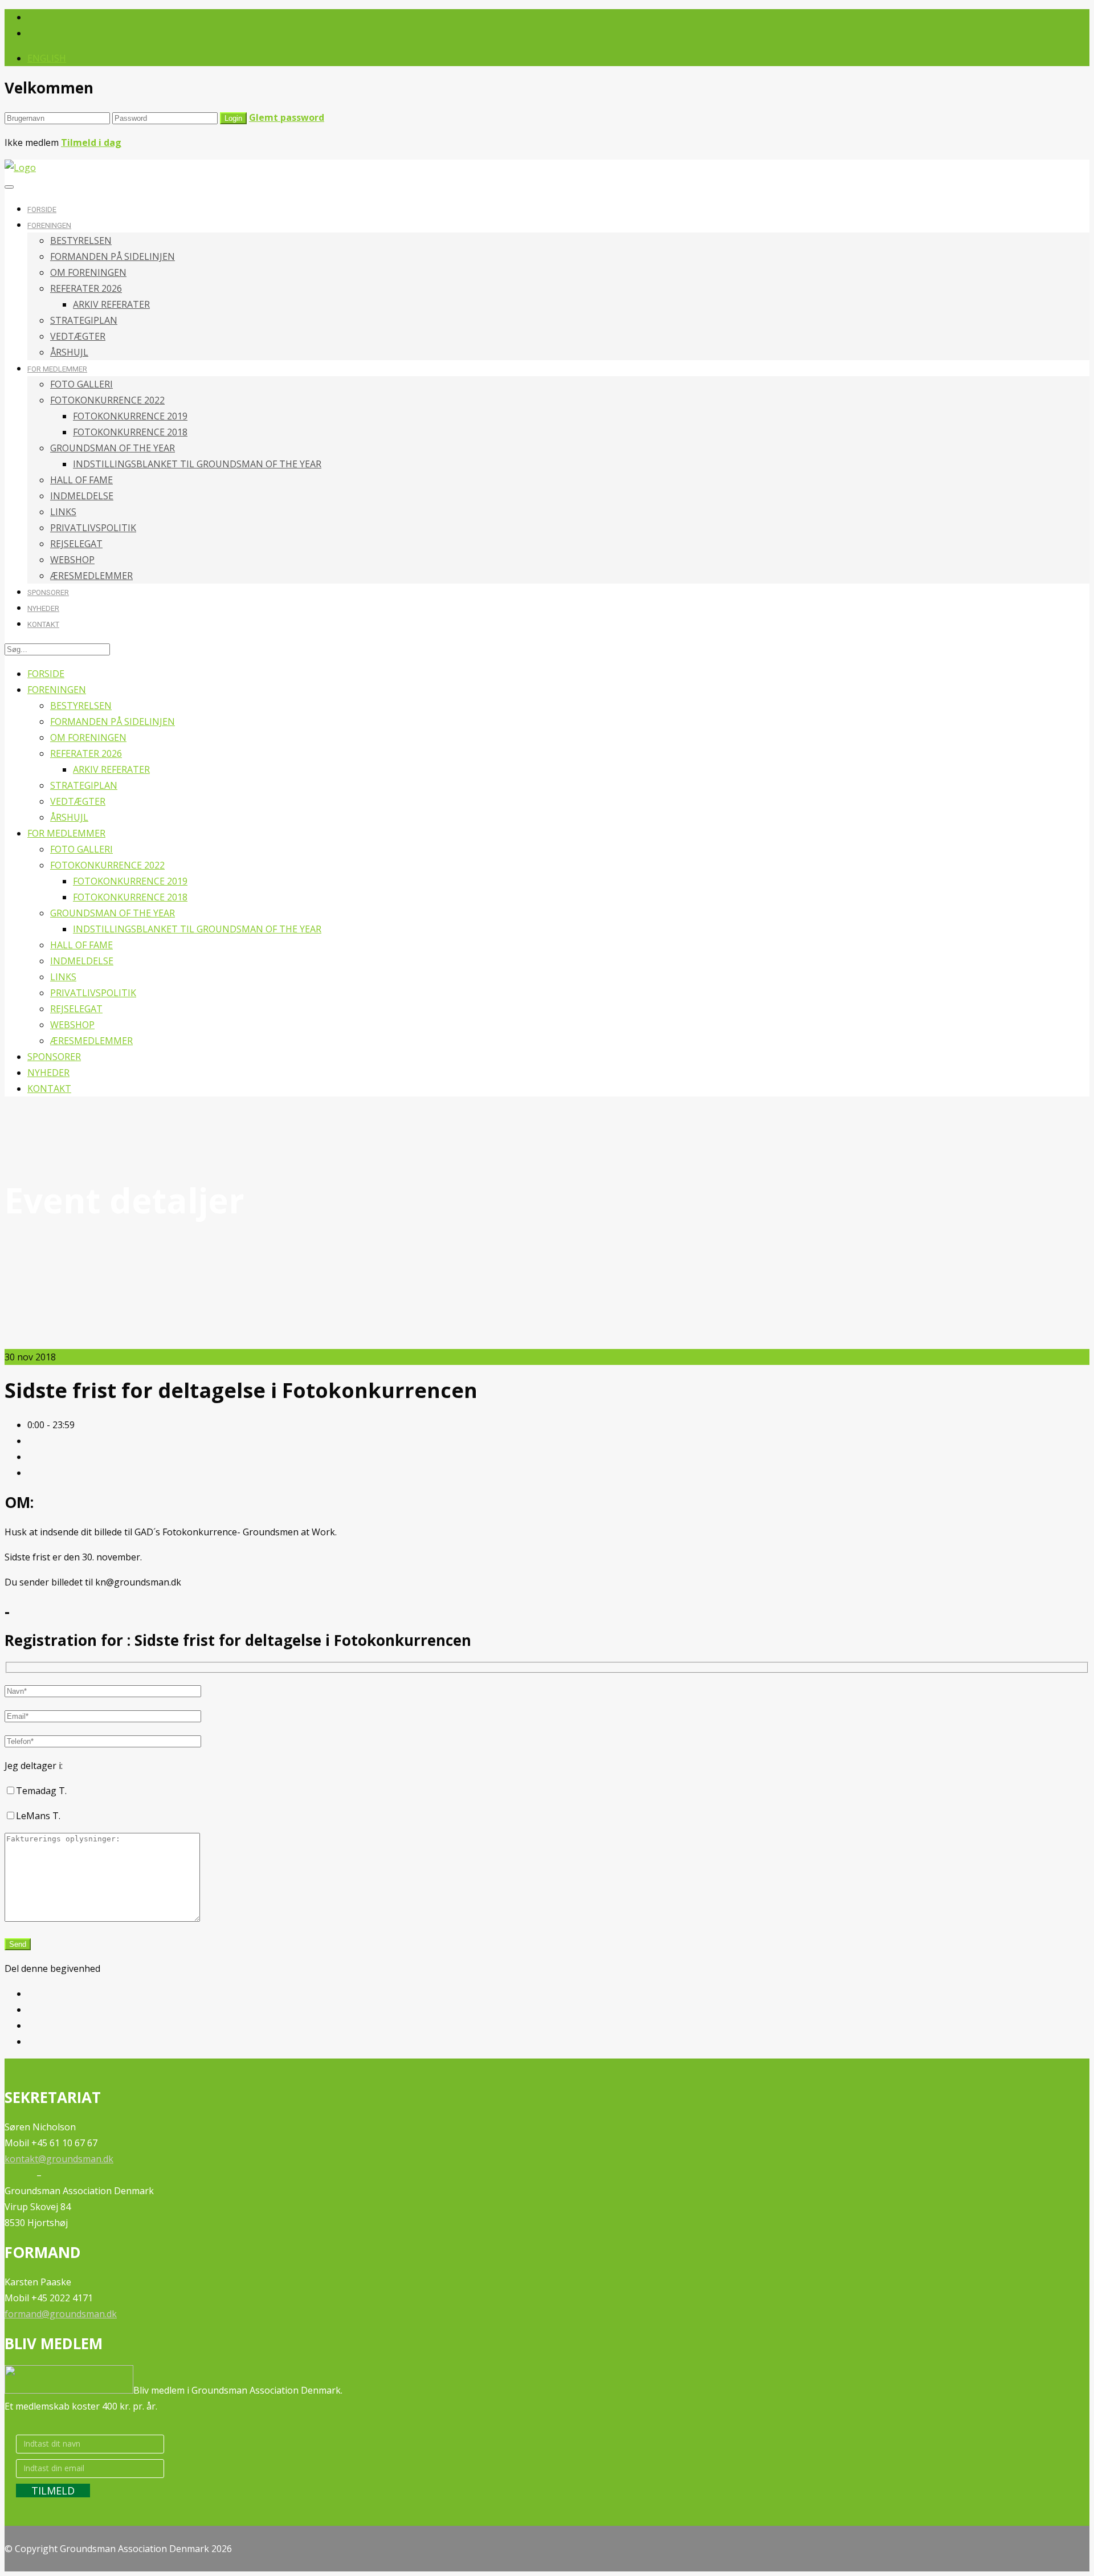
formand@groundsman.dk (61, 2314)
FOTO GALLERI (81, 384)
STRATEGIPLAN (84, 320)
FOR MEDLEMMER (57, 369)
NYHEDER (43, 608)
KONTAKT (43, 624)
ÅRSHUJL (69, 352)
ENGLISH (47, 58)
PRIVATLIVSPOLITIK (93, 528)
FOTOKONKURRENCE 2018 (130, 432)
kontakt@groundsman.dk (59, 2159)
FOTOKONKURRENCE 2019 (130, 416)
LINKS (63, 512)
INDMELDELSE (82, 496)
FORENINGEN (49, 225)
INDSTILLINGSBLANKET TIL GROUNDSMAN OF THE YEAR (197, 464)
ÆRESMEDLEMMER (91, 576)
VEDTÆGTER (78, 336)
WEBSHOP (72, 560)
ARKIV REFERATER (111, 304)
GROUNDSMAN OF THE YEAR (113, 448)
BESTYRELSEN (81, 241)
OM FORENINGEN (88, 272)
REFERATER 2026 (86, 288)
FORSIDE (42, 209)
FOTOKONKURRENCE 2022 (107, 400)
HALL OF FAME (81, 480)
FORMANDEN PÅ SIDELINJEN (113, 256)
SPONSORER (48, 592)
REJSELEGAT (76, 544)
